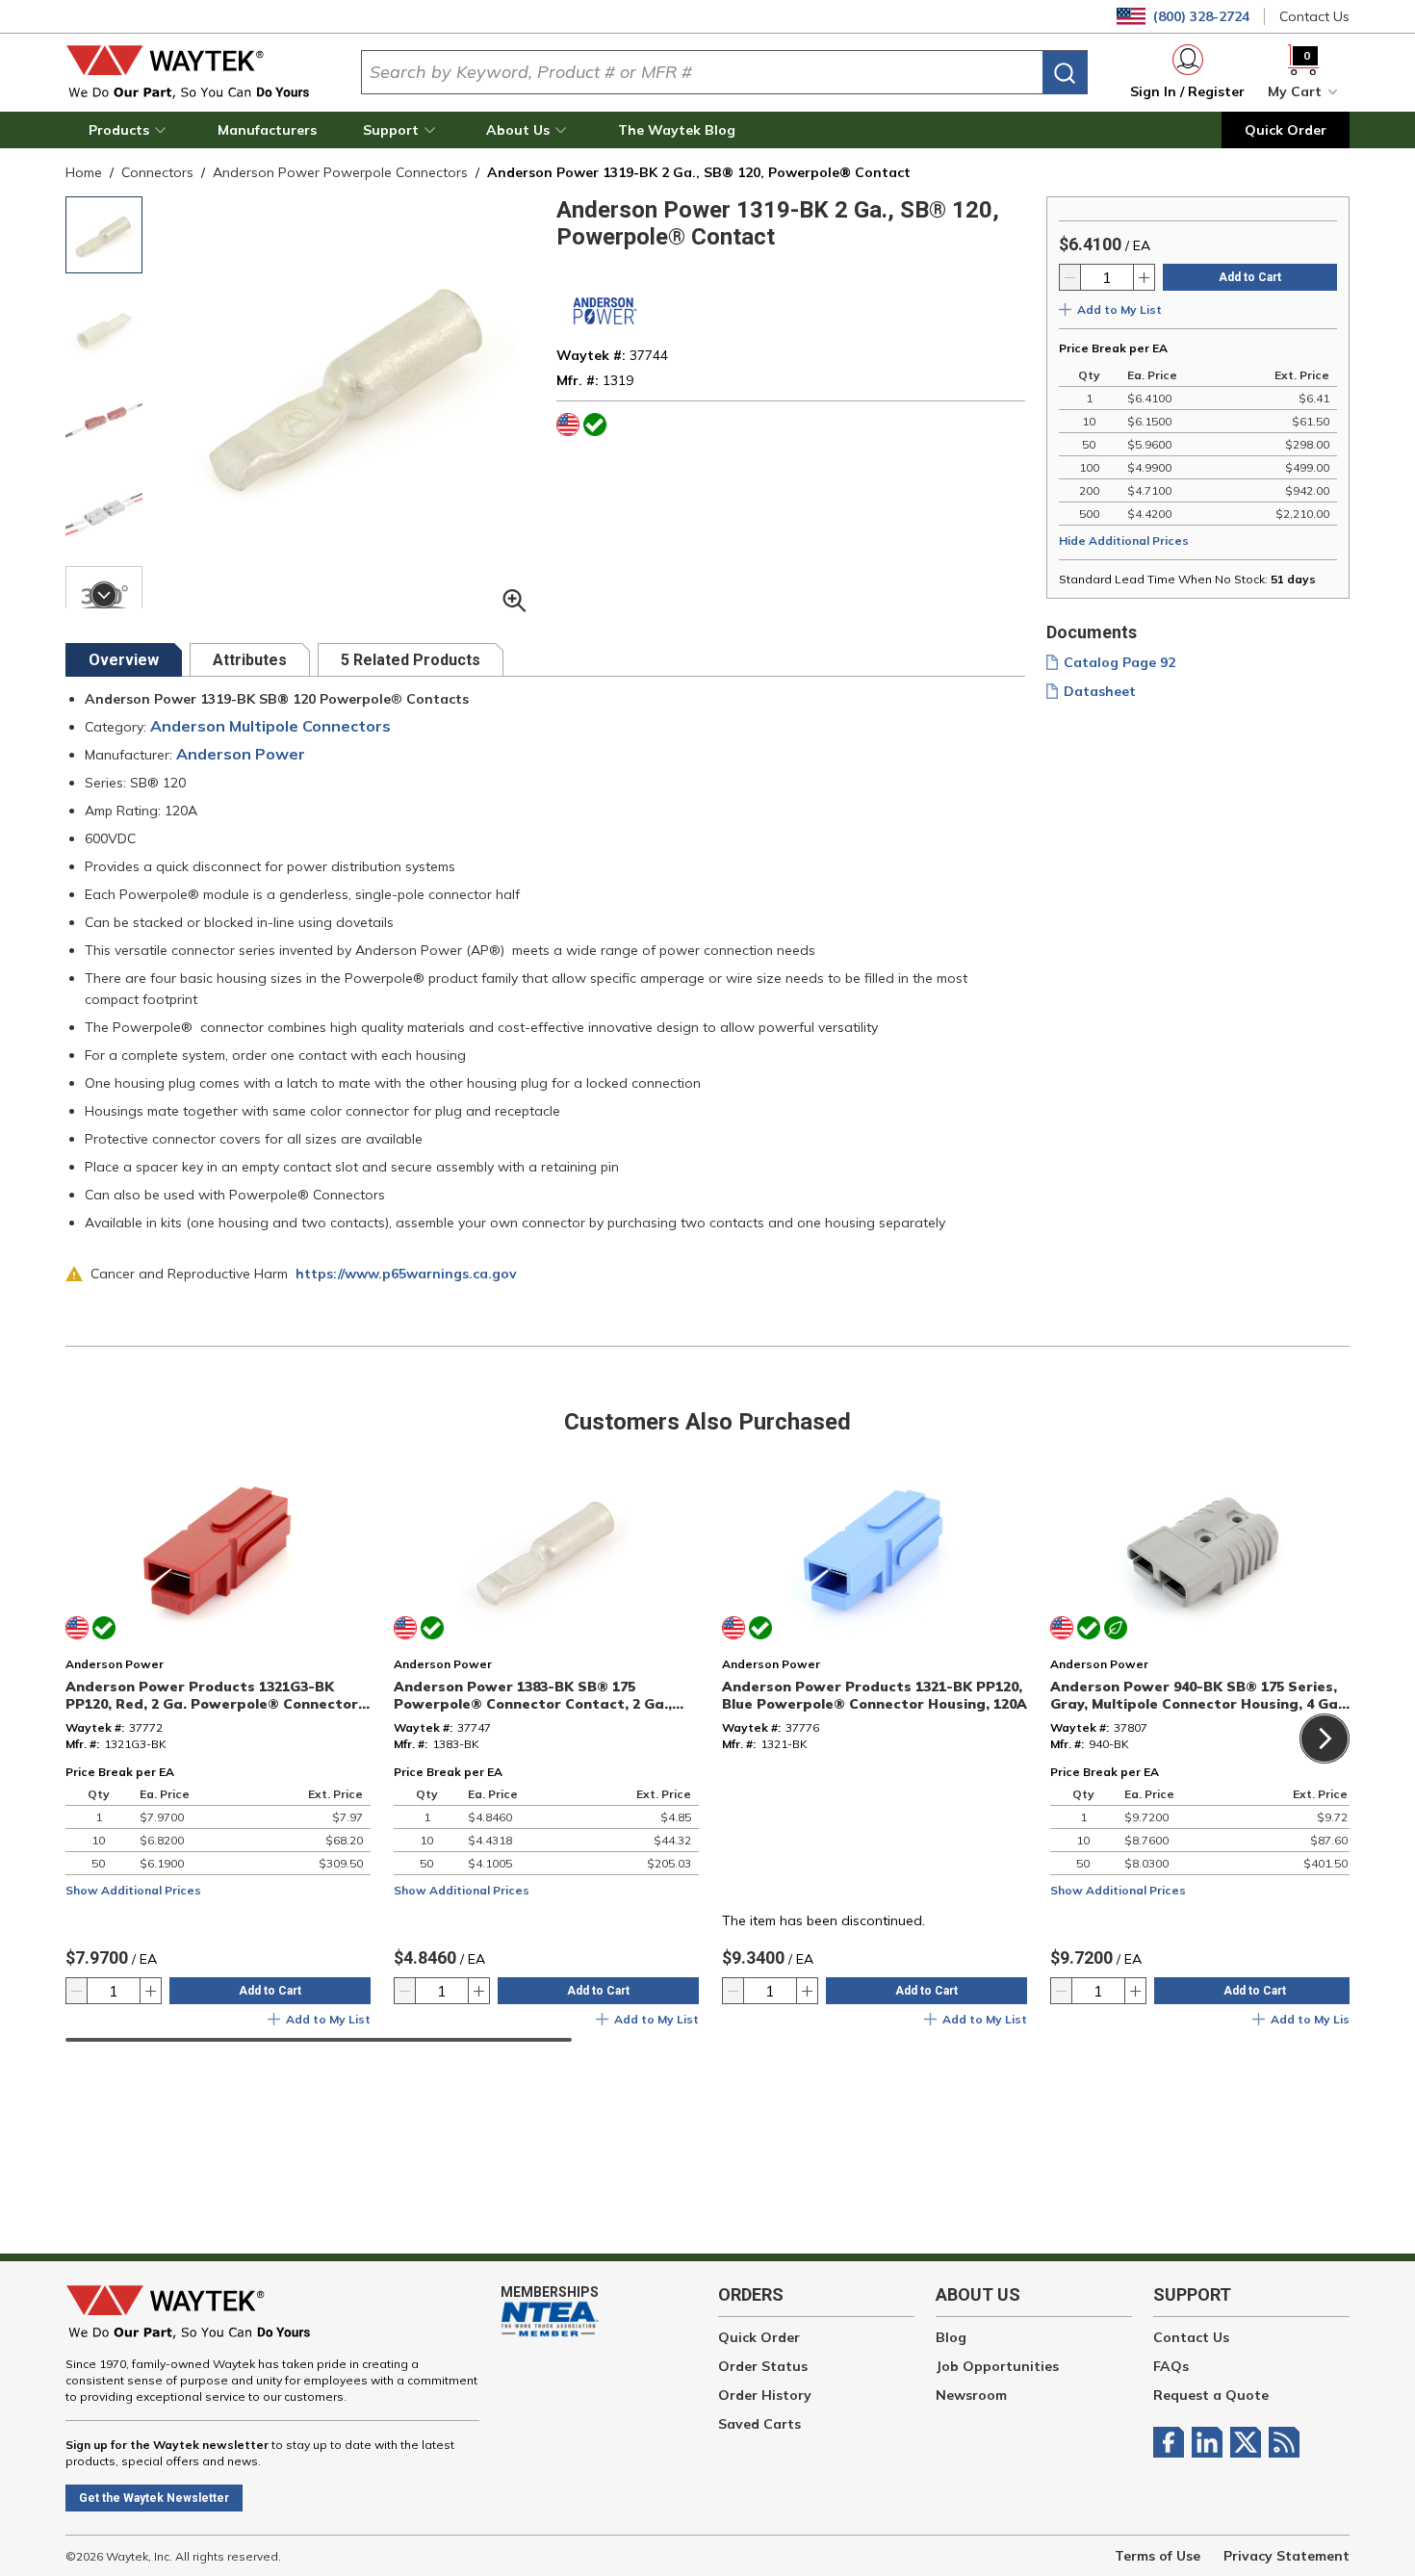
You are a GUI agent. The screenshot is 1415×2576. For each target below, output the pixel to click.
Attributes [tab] (250, 660)
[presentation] (124, 660)
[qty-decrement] (1070, 277)
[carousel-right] (1325, 1739)
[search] (1065, 73)
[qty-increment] (1144, 277)
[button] (130, 130)
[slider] (319, 2040)
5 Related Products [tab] (411, 660)
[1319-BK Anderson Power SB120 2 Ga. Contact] (104, 235)
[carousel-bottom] (104, 595)
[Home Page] (198, 72)
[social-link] (1172, 2442)
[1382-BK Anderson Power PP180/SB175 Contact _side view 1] (104, 327)
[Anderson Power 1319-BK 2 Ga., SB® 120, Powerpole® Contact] (104, 420)
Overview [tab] (124, 660)
